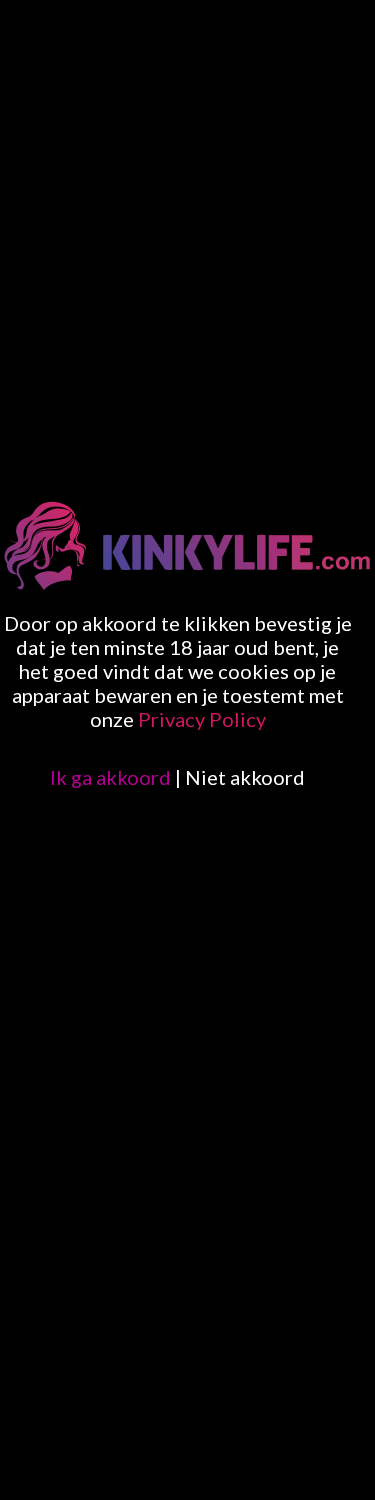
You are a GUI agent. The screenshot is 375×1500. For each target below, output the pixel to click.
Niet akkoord (245, 777)
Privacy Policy (202, 719)
